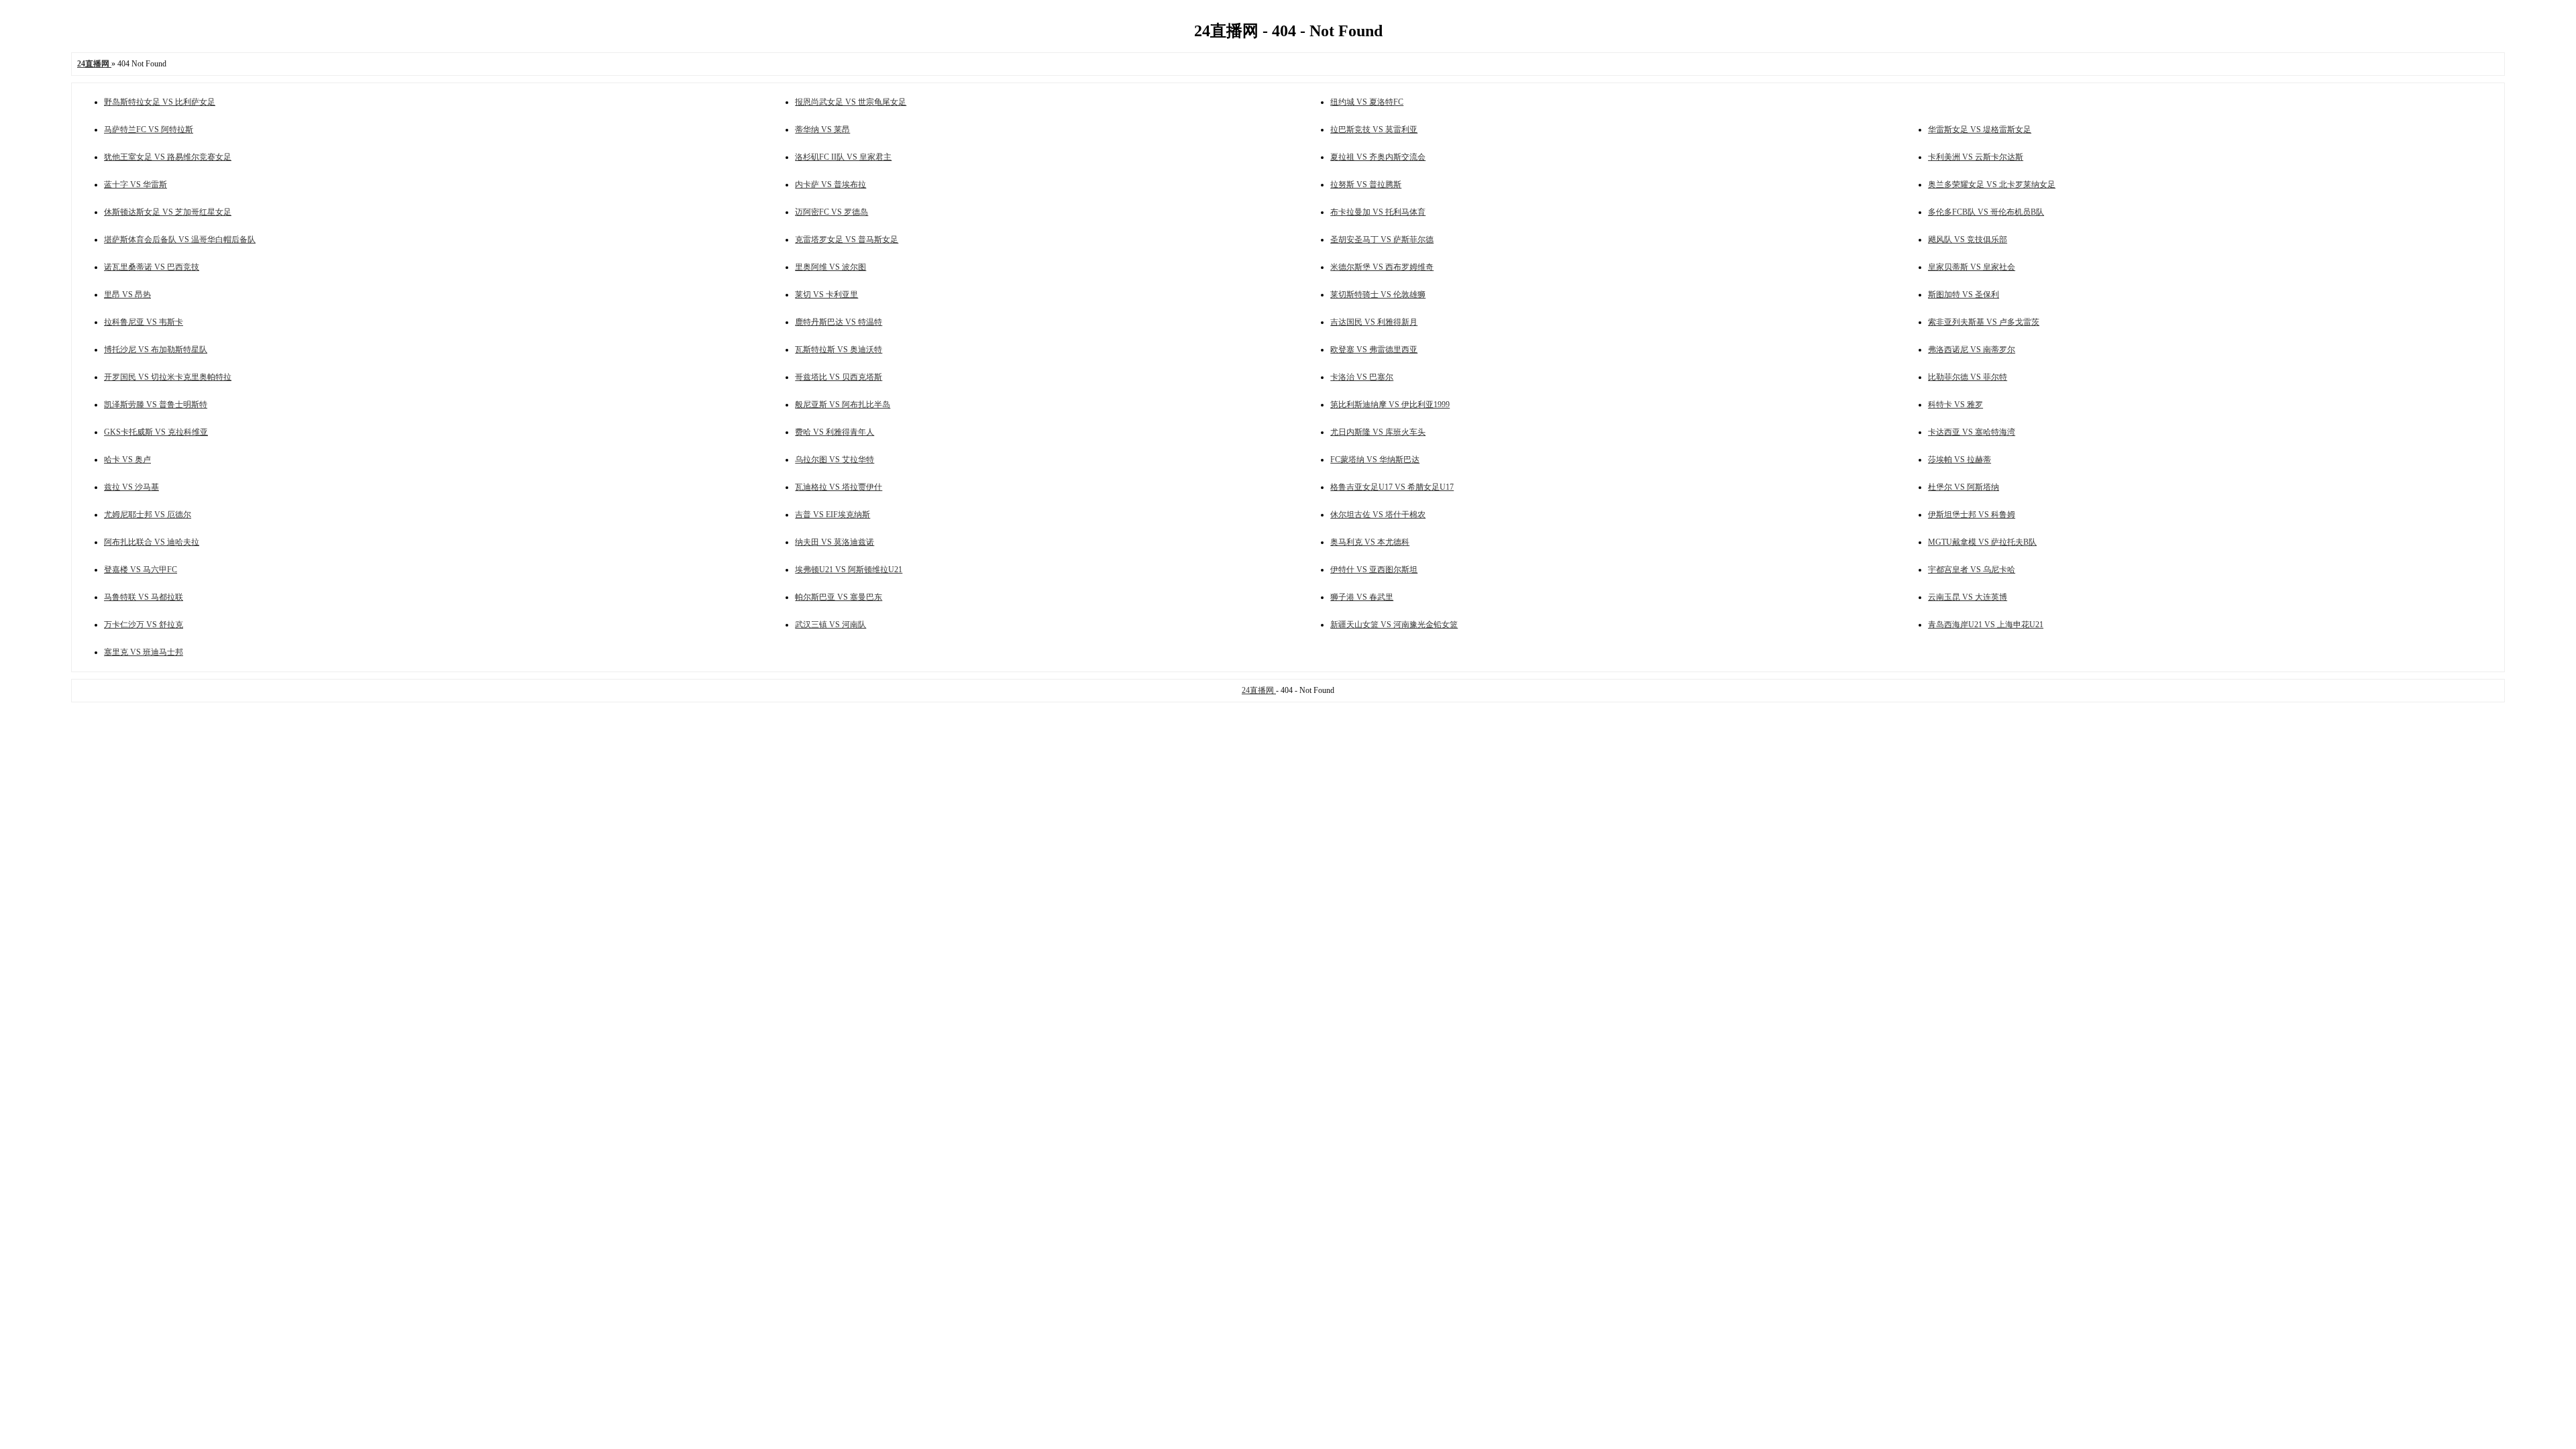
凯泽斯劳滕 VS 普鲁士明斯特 (156, 405)
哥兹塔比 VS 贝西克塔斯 (839, 377)
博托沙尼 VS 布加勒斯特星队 (156, 350)
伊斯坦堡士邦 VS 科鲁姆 (1972, 515)
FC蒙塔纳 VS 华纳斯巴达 (1375, 460)
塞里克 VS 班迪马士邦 (144, 652)
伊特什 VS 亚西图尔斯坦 (1374, 570)
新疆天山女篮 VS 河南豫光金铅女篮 (1394, 625)
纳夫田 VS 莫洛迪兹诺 (835, 542)
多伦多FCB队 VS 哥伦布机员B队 (1986, 212)
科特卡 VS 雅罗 (1955, 405)
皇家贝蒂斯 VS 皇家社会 (1972, 267)
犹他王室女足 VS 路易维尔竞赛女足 (168, 157)
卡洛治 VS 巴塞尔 (1362, 377)
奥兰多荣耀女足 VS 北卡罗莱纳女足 (1992, 184)
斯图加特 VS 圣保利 (1964, 294)
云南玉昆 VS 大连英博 (1968, 597)
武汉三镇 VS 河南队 (830, 625)
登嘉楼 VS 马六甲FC (141, 570)
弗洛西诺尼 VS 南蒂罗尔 (1972, 350)
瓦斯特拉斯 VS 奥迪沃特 (839, 350)
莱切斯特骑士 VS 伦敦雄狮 (1378, 294)
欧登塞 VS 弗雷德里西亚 (1374, 350)
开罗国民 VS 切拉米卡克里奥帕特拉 (168, 377)
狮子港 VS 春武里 (1362, 597)
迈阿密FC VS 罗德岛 (831, 212)
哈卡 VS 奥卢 (127, 460)
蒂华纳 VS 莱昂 (822, 129)
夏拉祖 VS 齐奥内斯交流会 (1378, 157)
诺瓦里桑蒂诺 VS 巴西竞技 (152, 267)
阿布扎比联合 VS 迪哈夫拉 (152, 542)
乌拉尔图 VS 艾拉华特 (835, 460)
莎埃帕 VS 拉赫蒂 (1960, 460)
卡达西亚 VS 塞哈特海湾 (1972, 432)
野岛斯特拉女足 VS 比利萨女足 (160, 102)
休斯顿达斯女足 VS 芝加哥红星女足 (168, 212)
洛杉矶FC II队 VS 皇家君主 (843, 157)
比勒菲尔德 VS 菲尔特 (1968, 377)
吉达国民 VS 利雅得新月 (1374, 322)
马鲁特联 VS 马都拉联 (144, 597)
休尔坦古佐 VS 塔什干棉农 (1378, 515)
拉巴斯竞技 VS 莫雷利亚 (1374, 129)
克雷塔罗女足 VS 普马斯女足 (847, 239)
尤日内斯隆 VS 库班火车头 (1378, 432)
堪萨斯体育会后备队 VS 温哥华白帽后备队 (180, 239)
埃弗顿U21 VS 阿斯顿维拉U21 (849, 570)
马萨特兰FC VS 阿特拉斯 (149, 129)
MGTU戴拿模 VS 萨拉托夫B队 (1982, 542)
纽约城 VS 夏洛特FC (1367, 102)
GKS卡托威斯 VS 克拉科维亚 (156, 432)
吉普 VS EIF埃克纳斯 (833, 515)
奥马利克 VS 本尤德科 (1370, 542)
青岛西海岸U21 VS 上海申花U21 (1986, 625)
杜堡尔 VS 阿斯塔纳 (1964, 487)
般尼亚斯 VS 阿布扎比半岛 (843, 405)
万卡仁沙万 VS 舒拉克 (144, 625)
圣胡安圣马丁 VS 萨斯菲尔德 (1382, 239)
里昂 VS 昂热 (127, 294)
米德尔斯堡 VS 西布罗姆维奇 (1382, 267)
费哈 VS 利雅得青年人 (835, 432)
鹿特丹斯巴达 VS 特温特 (839, 322)
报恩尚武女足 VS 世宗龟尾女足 (851, 102)
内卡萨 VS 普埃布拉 (830, 184)
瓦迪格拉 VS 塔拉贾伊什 (839, 487)
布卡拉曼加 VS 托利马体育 (1378, 212)
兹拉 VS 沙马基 (131, 487)
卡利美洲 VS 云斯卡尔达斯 (1976, 157)
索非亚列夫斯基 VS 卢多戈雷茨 (1984, 322)
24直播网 (1259, 690)
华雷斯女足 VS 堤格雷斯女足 (1980, 129)
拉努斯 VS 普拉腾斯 (1366, 184)
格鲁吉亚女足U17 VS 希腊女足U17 (1392, 487)
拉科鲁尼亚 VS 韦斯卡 (144, 322)
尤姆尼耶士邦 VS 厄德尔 (148, 515)
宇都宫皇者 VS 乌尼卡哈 (1972, 570)
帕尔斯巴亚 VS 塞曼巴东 (839, 597)
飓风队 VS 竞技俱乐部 (1968, 239)
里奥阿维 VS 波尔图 (830, 267)
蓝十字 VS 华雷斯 (136, 184)
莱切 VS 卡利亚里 (826, 294)
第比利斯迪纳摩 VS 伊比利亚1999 (1390, 405)
